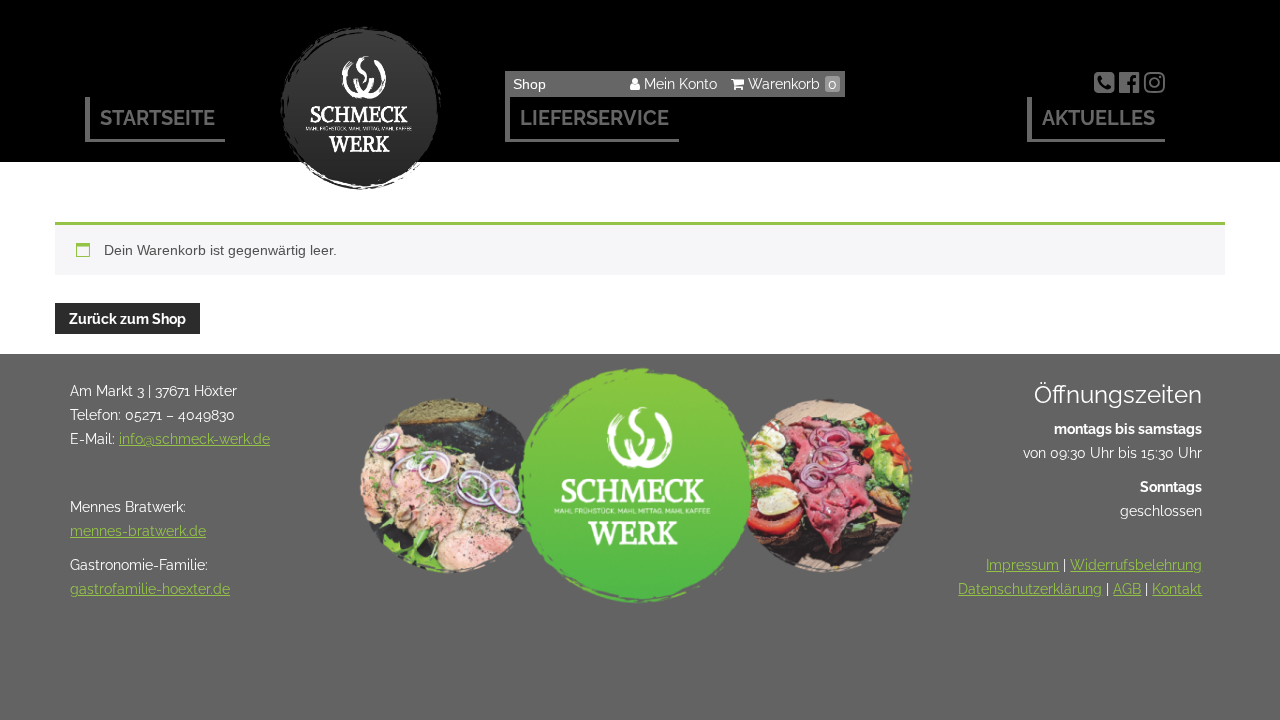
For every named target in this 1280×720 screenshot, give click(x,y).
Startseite (157, 118)
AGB (1127, 589)
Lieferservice (594, 118)
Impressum (1022, 565)
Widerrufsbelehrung (1136, 565)
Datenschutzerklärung (1030, 589)
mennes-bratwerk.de (138, 531)
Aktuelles (1098, 118)
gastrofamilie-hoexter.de (150, 589)
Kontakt (1177, 589)
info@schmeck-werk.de (194, 439)
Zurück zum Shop (127, 319)
